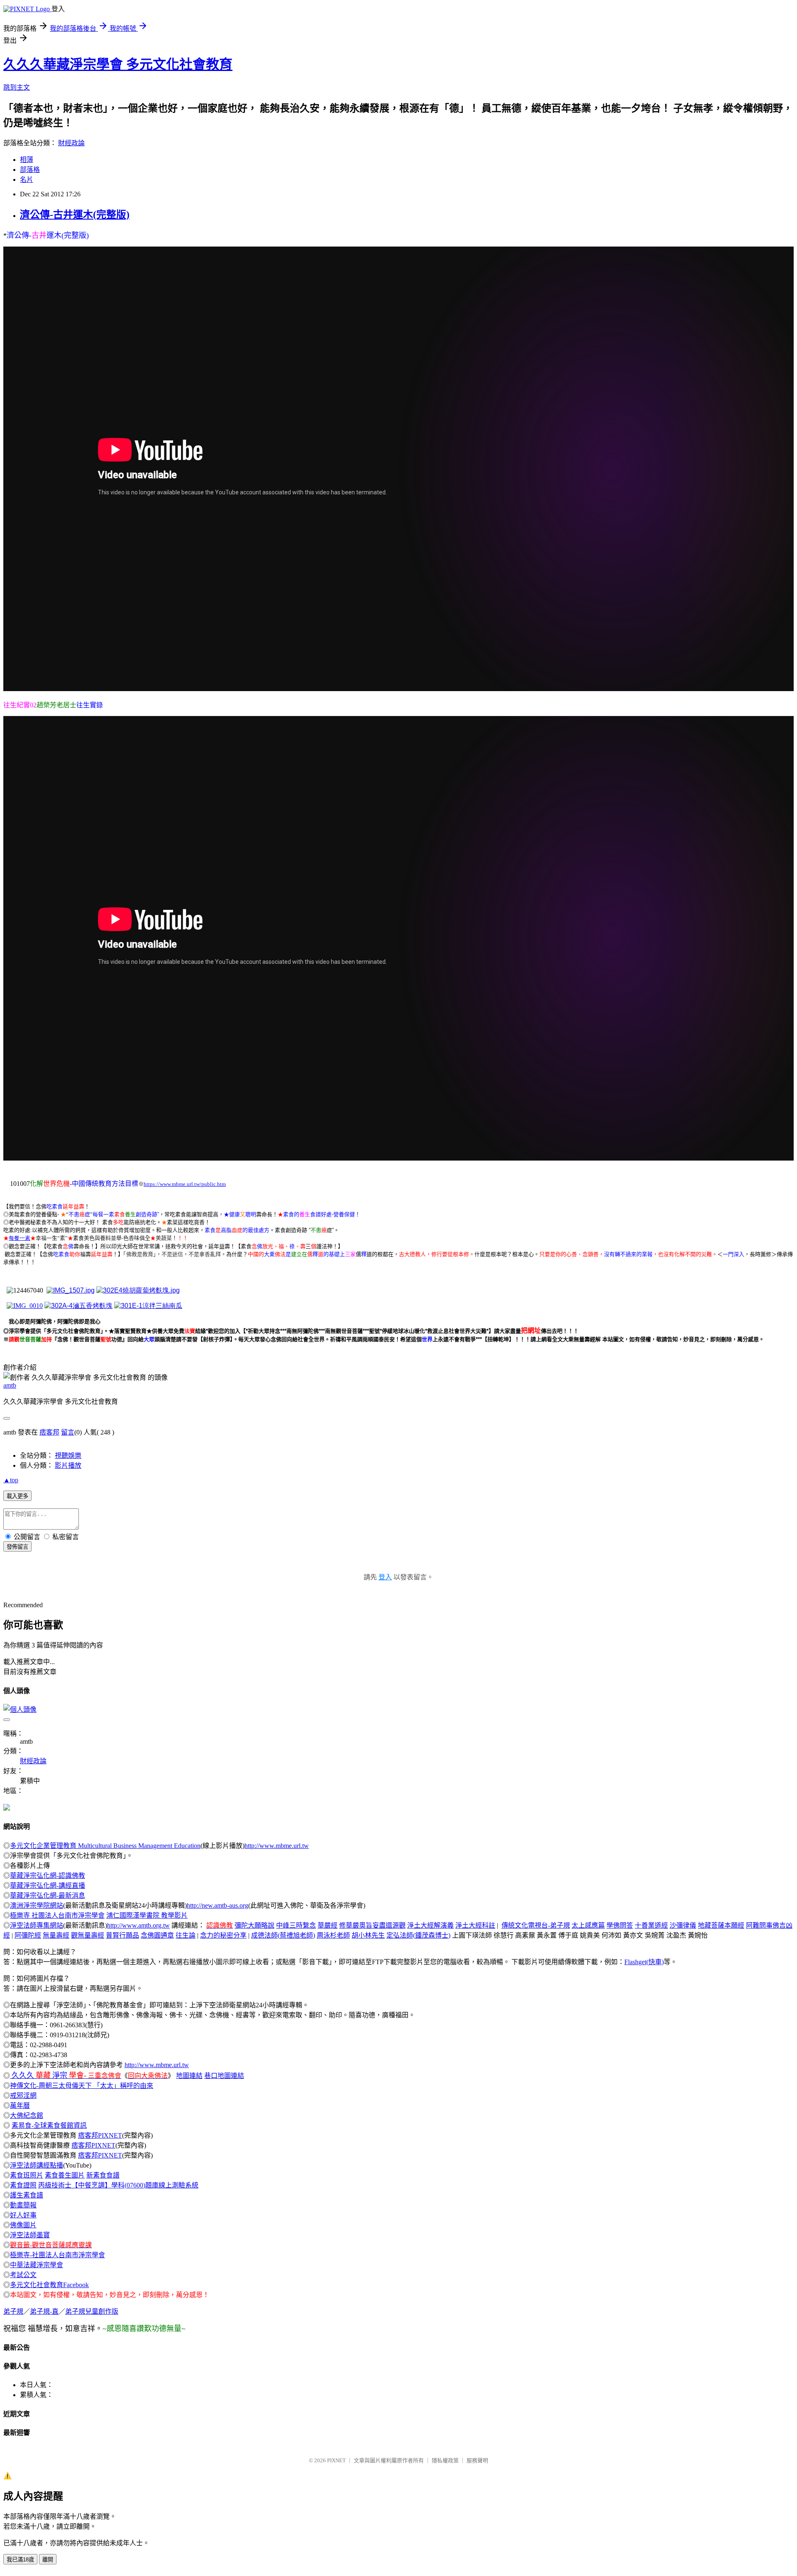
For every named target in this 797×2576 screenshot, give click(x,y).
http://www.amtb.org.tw (138, 1925)
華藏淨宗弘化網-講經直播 (48, 1886)
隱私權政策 (445, 2460)
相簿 (27, 160)
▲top (11, 1480)
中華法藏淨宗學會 (37, 2265)
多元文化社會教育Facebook (49, 2285)
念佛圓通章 (157, 1935)
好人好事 (23, 2215)
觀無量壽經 (88, 1935)
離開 (48, 2560)
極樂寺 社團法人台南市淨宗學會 (57, 1915)
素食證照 (23, 2185)
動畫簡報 (23, 2205)
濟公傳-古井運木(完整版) (75, 215)
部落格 (30, 170)
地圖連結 (189, 2076)
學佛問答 (620, 1925)
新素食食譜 (103, 2175)
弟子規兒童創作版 (92, 2311)
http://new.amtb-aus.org (218, 1905)
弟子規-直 (44, 2311)
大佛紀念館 (27, 2115)
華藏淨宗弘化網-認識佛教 (48, 1876)
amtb (10, 1385)
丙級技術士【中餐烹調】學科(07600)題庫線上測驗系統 (118, 2185)
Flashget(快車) (644, 1962)
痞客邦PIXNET (100, 2135)
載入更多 (17, 1496)
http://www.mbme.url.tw (277, 1846)
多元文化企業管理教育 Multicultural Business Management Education (105, 1846)
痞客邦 (49, 1432)
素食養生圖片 (65, 2175)
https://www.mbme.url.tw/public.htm (185, 1184)
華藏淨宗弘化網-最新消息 (48, 1895)
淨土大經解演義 (430, 1925)
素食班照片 (27, 2175)
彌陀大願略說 (254, 1925)
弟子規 (13, 2311)
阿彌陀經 (28, 1935)
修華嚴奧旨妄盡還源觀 (372, 1925)
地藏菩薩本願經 (721, 1925)
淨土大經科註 (475, 1925)
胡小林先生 (368, 1935)
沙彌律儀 (683, 1925)
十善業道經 (651, 1925)
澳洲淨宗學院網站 (37, 1905)
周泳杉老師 (333, 1935)
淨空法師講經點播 (37, 2165)
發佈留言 (17, 1547)
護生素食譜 (27, 2195)
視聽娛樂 (68, 1455)
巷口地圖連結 (224, 2076)
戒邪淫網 (23, 2096)
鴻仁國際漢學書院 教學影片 (147, 1915)
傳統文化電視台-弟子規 (536, 1925)
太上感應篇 (588, 1925)
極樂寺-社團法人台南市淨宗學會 (57, 2255)
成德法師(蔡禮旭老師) (283, 1935)
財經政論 (71, 143)
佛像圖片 (23, 2225)
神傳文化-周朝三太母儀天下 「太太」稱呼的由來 (82, 2086)
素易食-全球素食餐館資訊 (49, 2125)
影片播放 (68, 1465)
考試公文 (23, 2275)
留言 (68, 1432)
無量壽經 (56, 1935)
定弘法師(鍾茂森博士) (418, 1935)
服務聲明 (477, 2460)
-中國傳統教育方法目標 (104, 1184)
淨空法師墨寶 (30, 2235)
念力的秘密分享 (223, 1935)
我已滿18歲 (20, 2560)
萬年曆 (20, 2106)
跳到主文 (17, 87)
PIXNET (336, 2460)
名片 (27, 180)
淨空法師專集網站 (37, 1925)
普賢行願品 (122, 1935)
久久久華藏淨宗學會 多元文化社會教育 (118, 64)
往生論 (186, 1935)
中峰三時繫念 (296, 1925)
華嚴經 (328, 1925)
